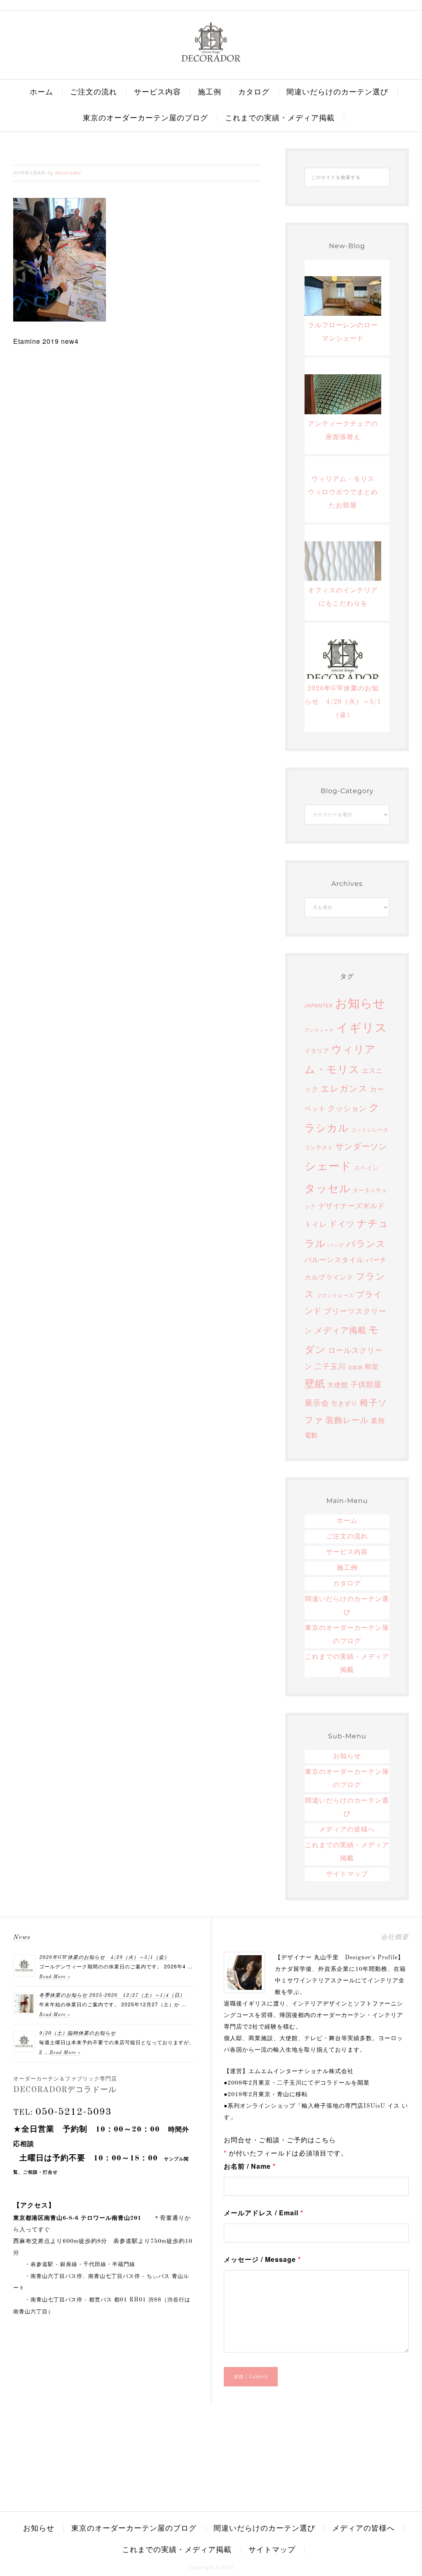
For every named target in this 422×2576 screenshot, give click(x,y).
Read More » (55, 1977)
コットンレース (370, 1129)
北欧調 (355, 1367)
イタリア (317, 1050)
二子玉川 (330, 1366)
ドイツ (342, 1223)
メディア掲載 (340, 1330)
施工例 (347, 1568)
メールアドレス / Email (264, 2213)
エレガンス (344, 1088)
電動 (311, 1435)
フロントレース (335, 1295)
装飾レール (347, 1420)
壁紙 (315, 1383)
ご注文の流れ (347, 1537)
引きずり (345, 1403)
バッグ (336, 1245)
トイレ (316, 1224)
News (22, 1937)
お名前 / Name (250, 2166)
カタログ (347, 1584)
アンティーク (319, 1030)
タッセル (328, 1188)
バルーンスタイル (334, 1259)
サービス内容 (347, 1552)
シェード (328, 1165)
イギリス (362, 1026)
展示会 (317, 1402)
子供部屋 (366, 1384)
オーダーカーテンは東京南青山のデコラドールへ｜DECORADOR (211, 42)
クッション (347, 1108)
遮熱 (378, 1420)
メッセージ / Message (262, 2259)
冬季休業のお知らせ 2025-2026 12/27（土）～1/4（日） (112, 1996)
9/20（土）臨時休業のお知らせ (77, 2034)
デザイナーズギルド (352, 1205)
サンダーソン (361, 1146)
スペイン (366, 1167)
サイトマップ (347, 1874)
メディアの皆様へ (347, 1830)
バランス (366, 1243)
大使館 (338, 1384)
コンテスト (319, 1147)
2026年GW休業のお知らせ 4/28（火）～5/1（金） (104, 1958)
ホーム (347, 1521)
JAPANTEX (319, 1005)
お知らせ (360, 1002)
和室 (372, 1366)
